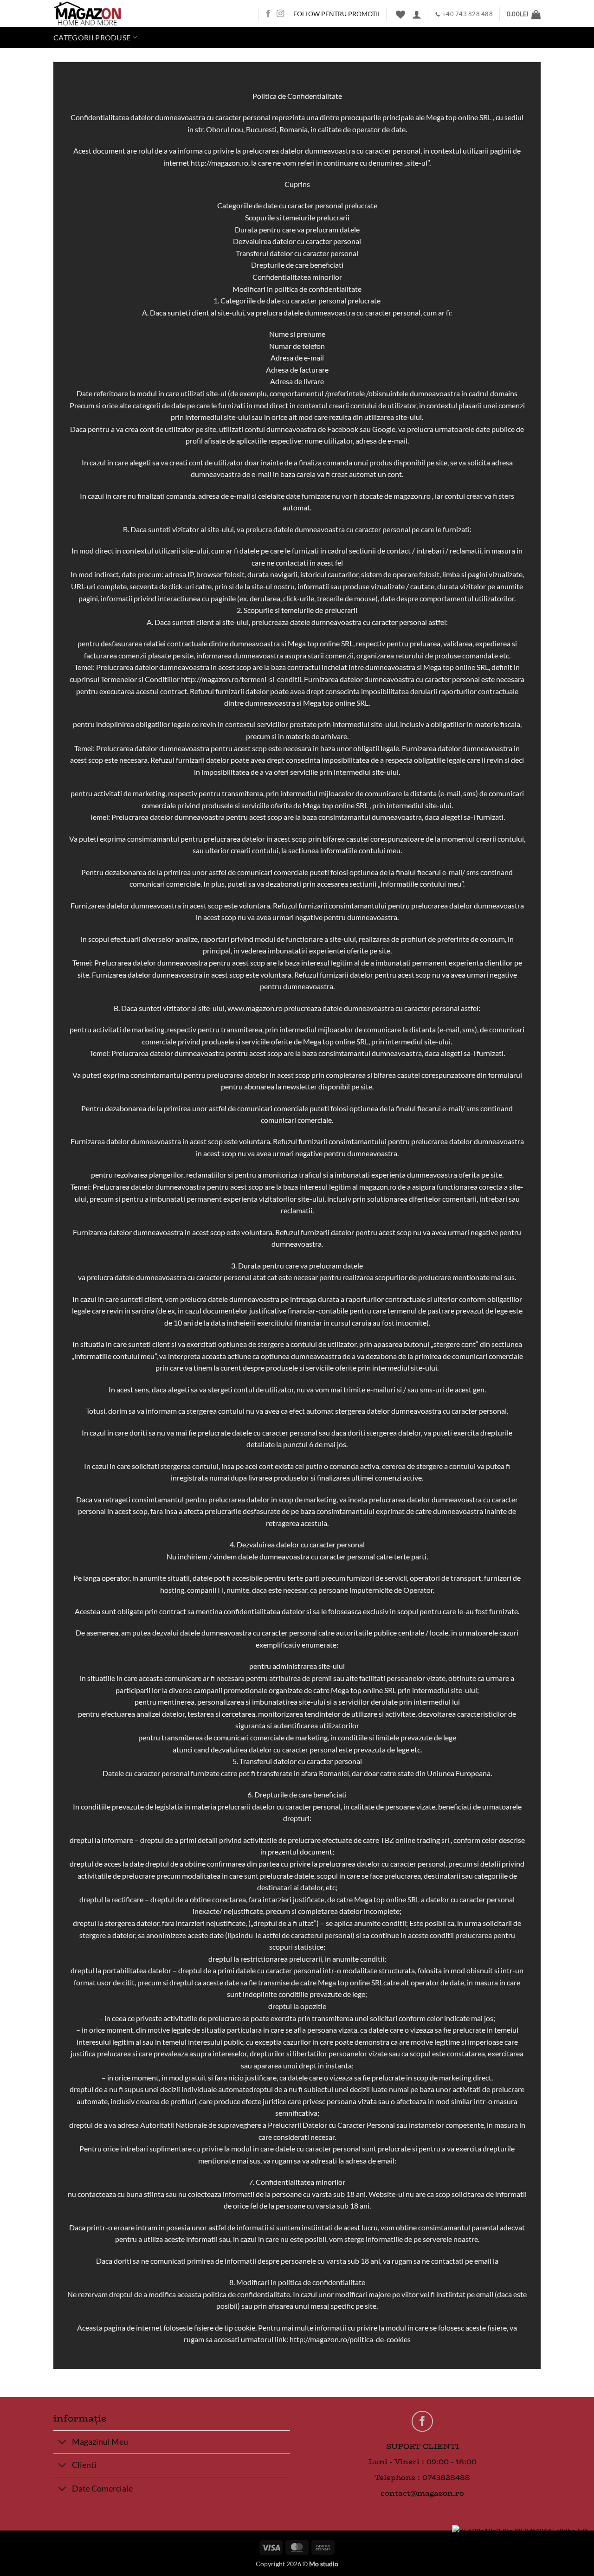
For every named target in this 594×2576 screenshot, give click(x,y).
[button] (417, 14)
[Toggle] (62, 2443)
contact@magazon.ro (422, 2493)
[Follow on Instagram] (280, 14)
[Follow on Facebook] (268, 14)
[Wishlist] (400, 14)
